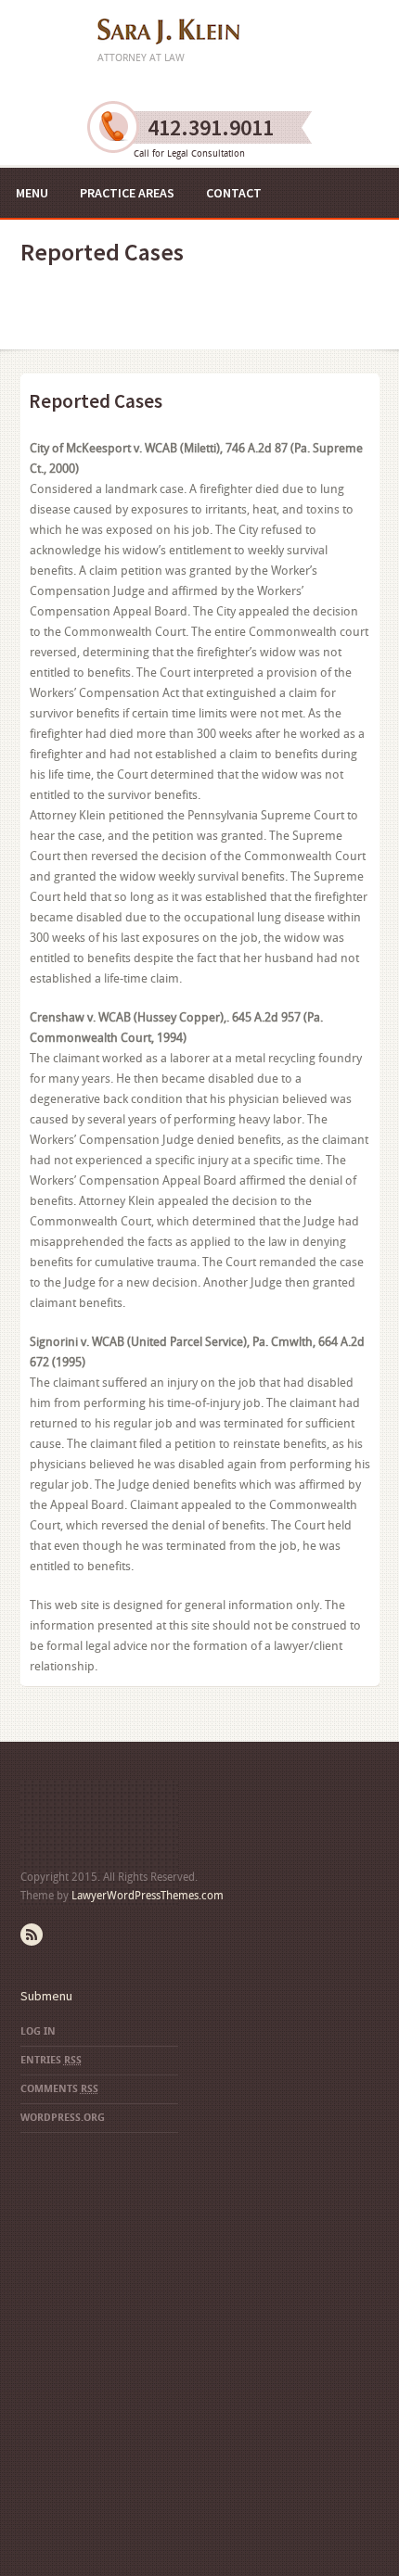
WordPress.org (63, 2118)
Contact (234, 193)
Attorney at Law (141, 58)
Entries (51, 2060)
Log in (38, 2031)
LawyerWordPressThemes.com (148, 1896)
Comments (59, 2089)
